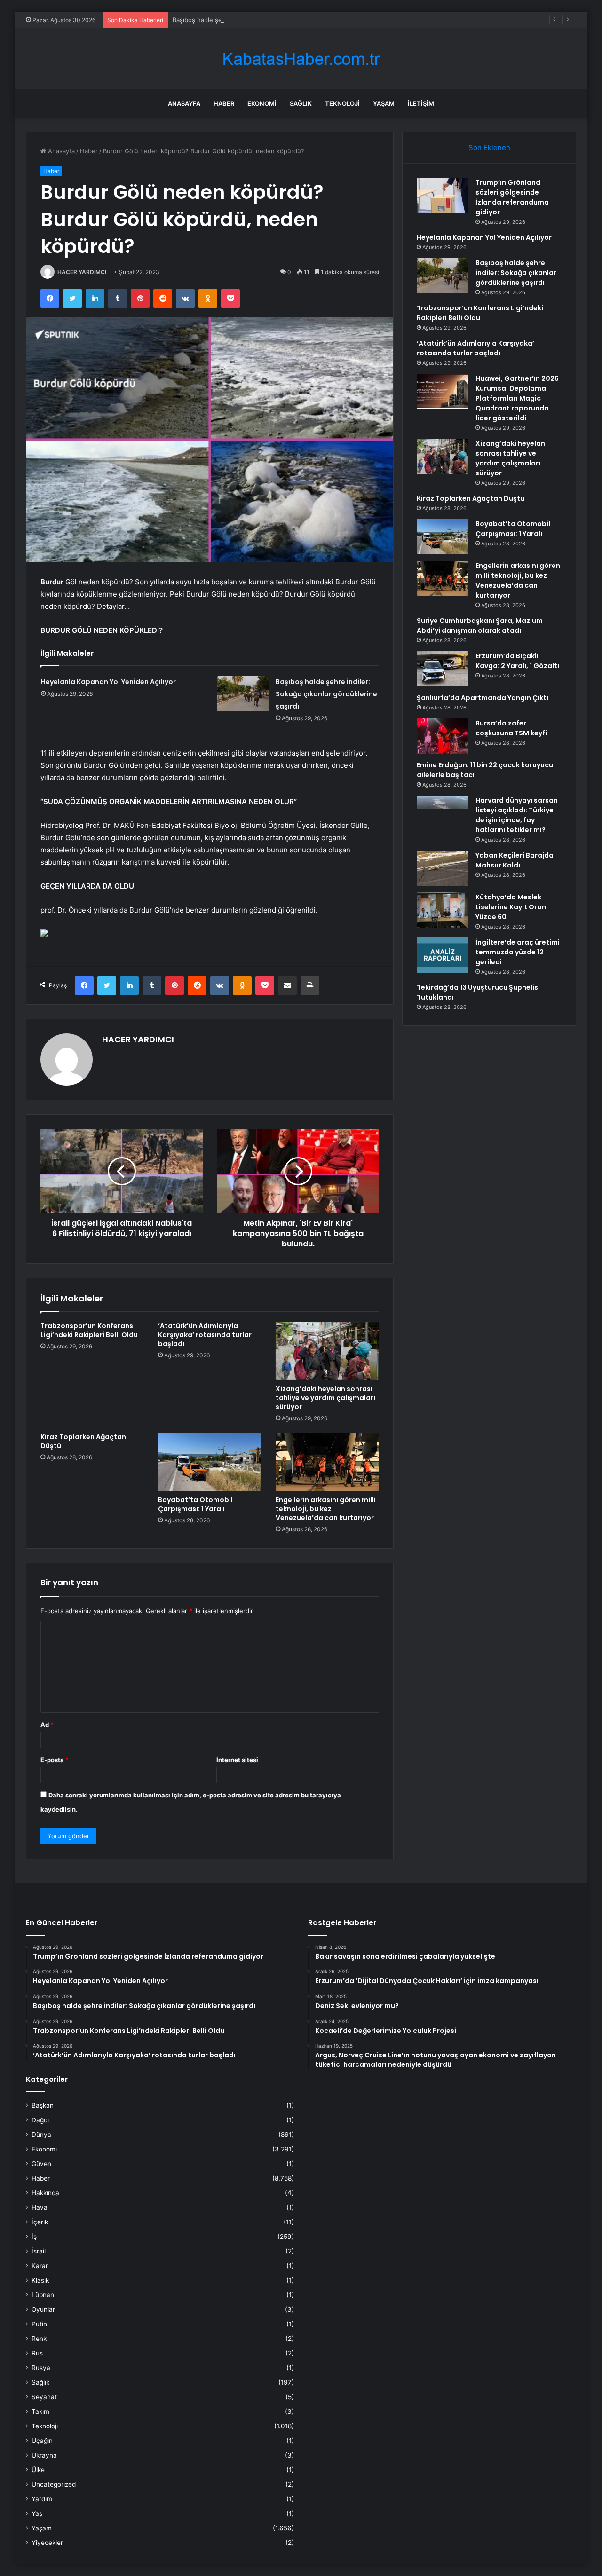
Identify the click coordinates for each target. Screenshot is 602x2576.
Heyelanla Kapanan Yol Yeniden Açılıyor (108, 682)
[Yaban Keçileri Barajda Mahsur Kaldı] (443, 868)
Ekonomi (262, 103)
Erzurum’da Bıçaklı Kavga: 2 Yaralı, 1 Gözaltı (517, 661)
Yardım (42, 2499)
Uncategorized (54, 2484)
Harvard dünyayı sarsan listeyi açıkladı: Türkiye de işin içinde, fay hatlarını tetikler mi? (517, 815)
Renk (39, 2339)
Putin (39, 2324)
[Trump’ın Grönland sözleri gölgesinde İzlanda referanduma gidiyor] (443, 195)
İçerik (40, 2222)
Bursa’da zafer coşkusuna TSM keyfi (511, 728)
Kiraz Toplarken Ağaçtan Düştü (83, 1441)
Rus (37, 2353)
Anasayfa (184, 103)
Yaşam (384, 103)
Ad (47, 1725)
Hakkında (45, 2193)
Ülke (38, 2470)
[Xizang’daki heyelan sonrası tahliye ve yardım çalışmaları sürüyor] (327, 1351)
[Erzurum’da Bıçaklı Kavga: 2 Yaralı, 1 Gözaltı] (443, 669)
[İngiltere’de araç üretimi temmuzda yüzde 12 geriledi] (443, 955)
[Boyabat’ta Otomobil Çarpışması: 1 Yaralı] (210, 1462)
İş (34, 2237)
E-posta (55, 1760)
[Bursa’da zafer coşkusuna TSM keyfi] (443, 736)
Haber (224, 103)
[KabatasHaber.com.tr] (301, 59)
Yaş (37, 2513)
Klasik (40, 2280)
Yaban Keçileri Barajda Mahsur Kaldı (515, 860)
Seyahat (44, 2397)
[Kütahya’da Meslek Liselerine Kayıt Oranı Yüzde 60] (443, 910)
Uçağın (42, 2441)
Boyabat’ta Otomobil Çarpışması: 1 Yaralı (195, 1504)
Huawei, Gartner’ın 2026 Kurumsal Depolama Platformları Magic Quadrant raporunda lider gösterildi (517, 398)
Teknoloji (342, 103)
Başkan (43, 2105)
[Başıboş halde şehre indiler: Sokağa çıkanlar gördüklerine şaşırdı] (243, 693)
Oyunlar (43, 2309)
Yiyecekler (47, 2543)
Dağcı (40, 2120)
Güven (41, 2164)
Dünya (41, 2135)
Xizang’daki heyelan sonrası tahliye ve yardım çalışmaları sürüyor (325, 1398)
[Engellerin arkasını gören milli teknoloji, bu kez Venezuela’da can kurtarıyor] (327, 1462)
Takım (40, 2411)
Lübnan (43, 2295)
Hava (40, 2207)
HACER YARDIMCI (82, 272)
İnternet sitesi (237, 1760)
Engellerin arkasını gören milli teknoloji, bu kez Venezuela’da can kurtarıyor (326, 1509)
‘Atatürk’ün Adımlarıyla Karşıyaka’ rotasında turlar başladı (205, 1335)
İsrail (39, 2251)
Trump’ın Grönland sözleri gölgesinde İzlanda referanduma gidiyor (512, 197)
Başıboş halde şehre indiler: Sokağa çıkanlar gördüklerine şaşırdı (266, 20)
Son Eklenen (489, 147)
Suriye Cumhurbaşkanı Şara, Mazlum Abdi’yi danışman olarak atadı (480, 626)
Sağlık (301, 103)
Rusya (41, 2368)
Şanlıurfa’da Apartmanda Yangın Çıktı (483, 698)
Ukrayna (44, 2455)
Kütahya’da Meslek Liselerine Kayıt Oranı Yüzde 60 (512, 907)
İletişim (421, 103)
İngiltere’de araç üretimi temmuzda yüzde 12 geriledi (518, 952)
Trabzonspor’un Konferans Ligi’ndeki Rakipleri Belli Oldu (89, 1330)
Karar (40, 2266)
